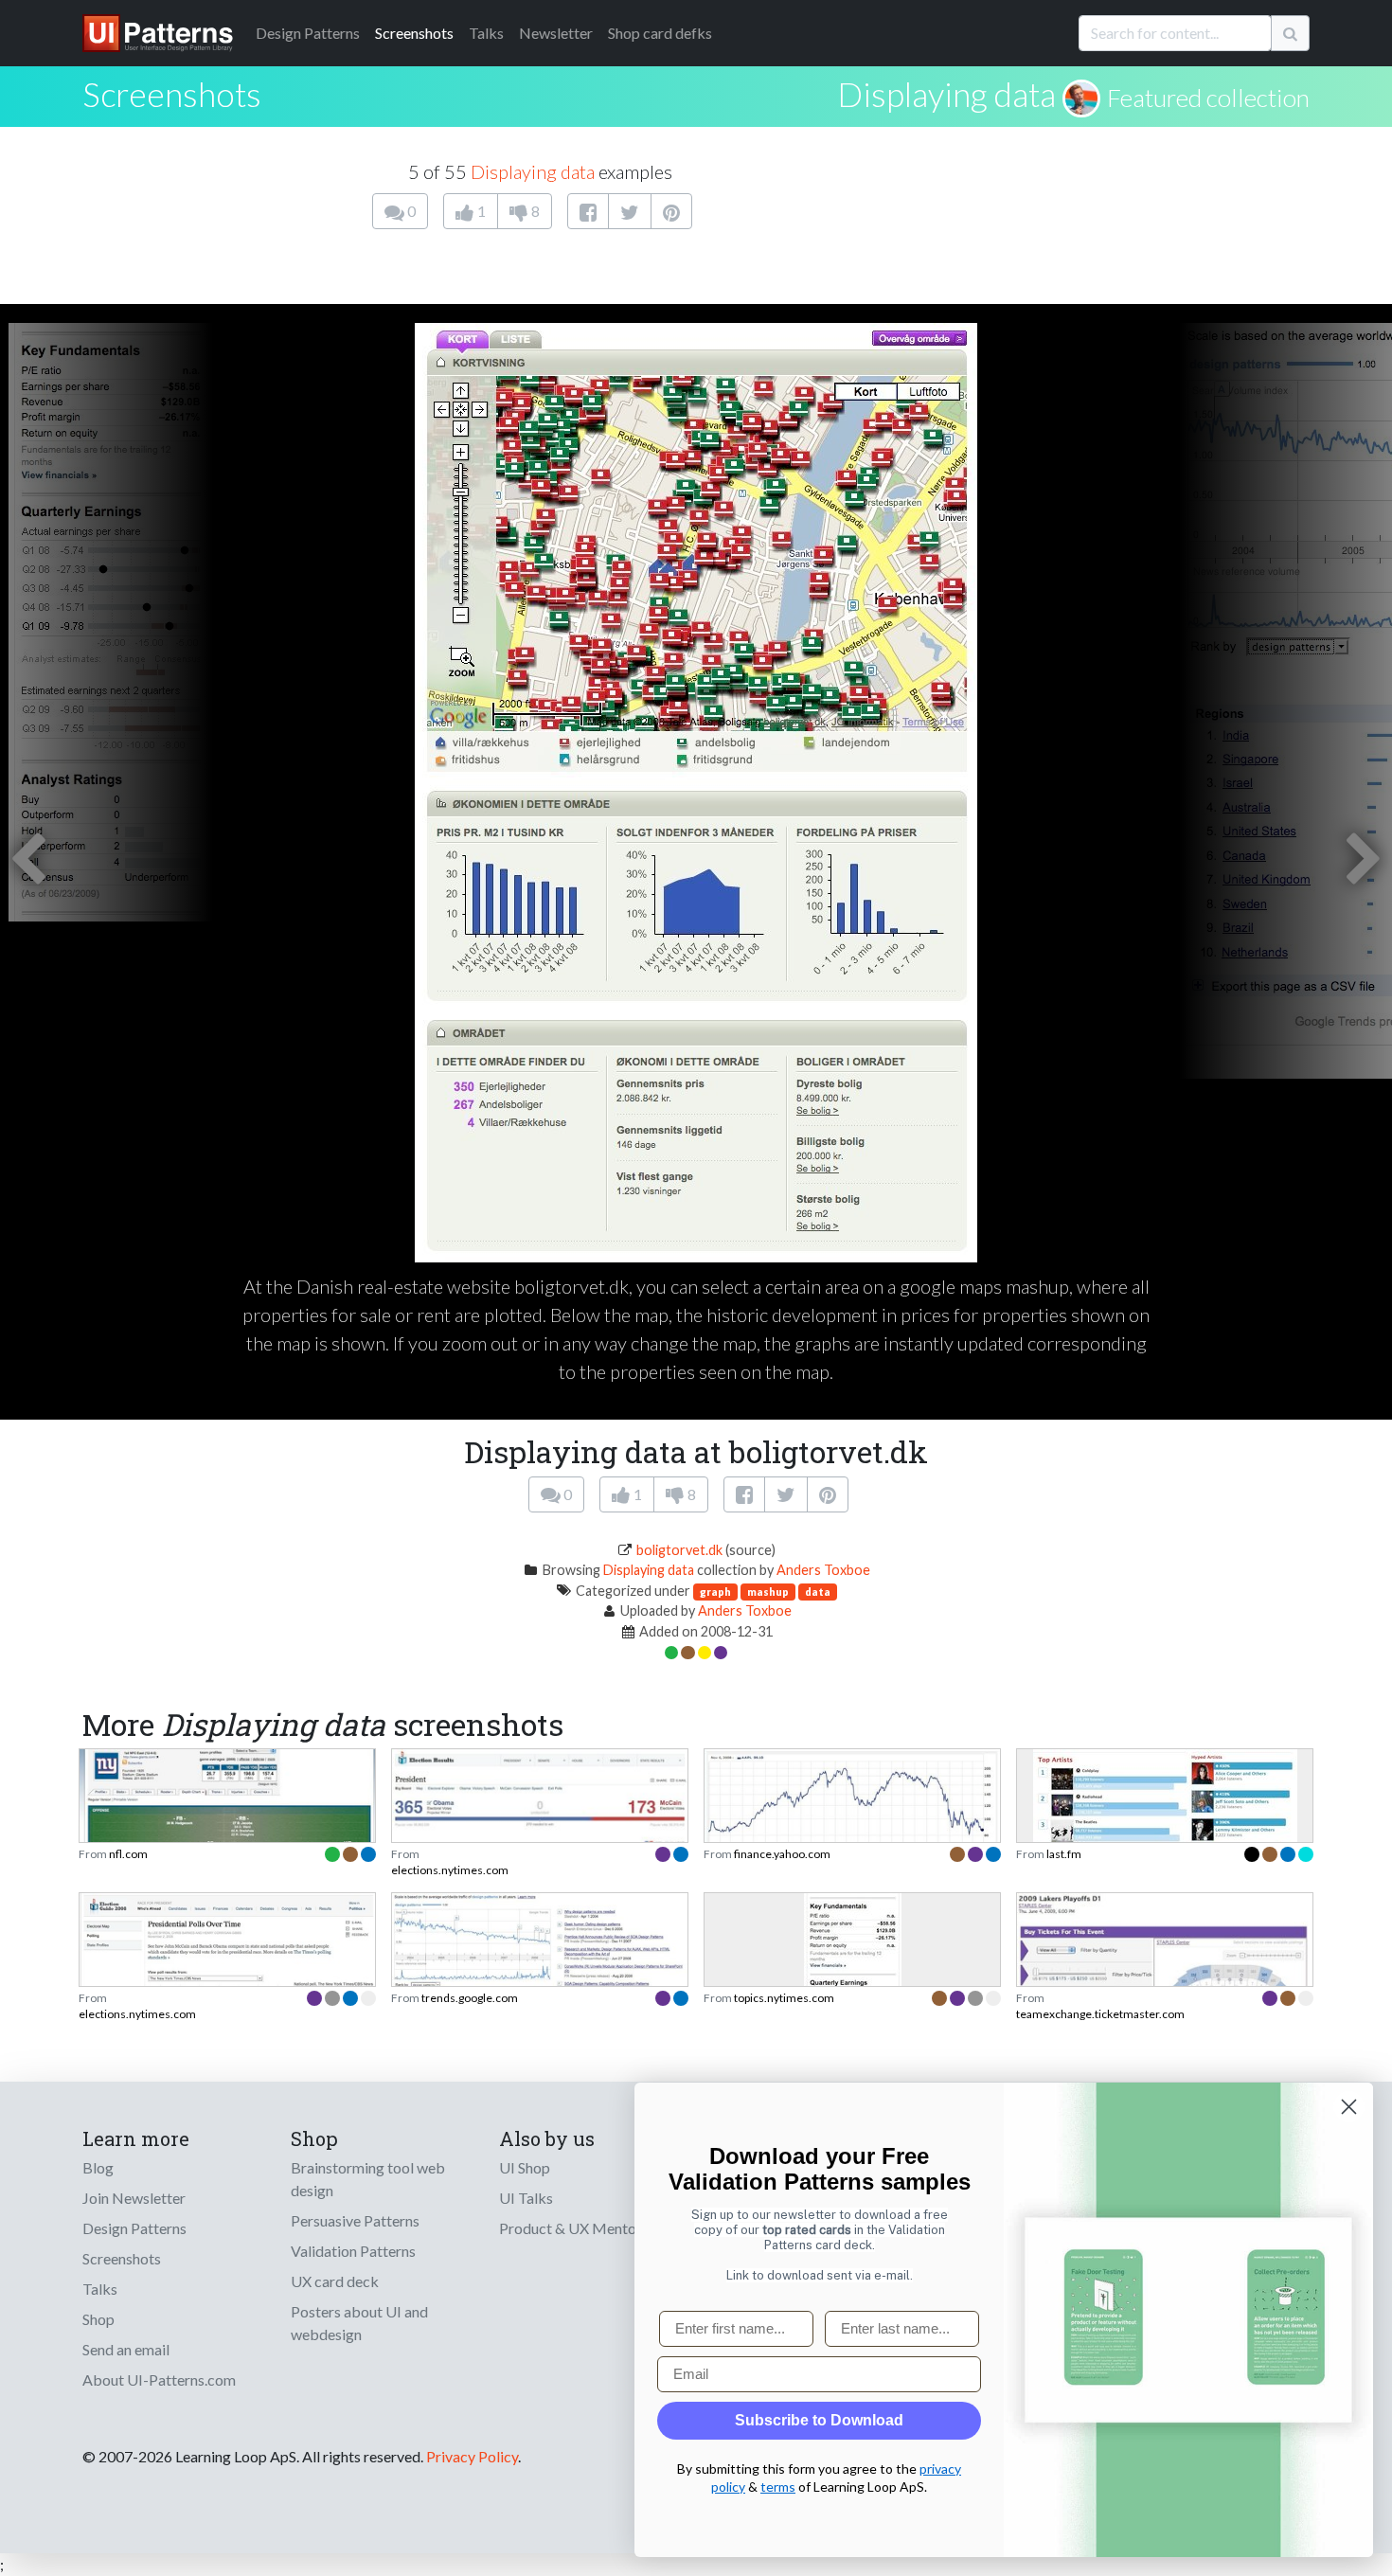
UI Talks (526, 2198)
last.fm (1064, 1854)
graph (715, 1592)
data (818, 1592)
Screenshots (414, 33)
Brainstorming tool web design (368, 2179)
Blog (98, 2167)
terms (778, 2487)
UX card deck (335, 2281)
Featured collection (1208, 98)
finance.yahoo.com (782, 1854)
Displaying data (946, 94)
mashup (768, 1592)
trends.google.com (470, 1998)
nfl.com (128, 1854)
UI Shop (525, 2167)
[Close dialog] (1349, 2107)
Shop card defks (660, 33)
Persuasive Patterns (355, 2220)
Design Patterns (134, 2228)
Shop (98, 2319)
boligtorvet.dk (679, 1550)
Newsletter (556, 33)
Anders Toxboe (823, 1570)
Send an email (126, 2349)
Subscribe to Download (819, 2420)
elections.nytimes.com (450, 1870)
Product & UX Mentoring (580, 2228)
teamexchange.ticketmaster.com (1100, 2014)
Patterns (308, 33)
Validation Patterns (353, 2251)
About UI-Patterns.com (159, 2379)
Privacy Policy (472, 2456)
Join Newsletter (134, 2198)
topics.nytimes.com (784, 1998)
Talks (486, 33)
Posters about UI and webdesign (359, 2323)
